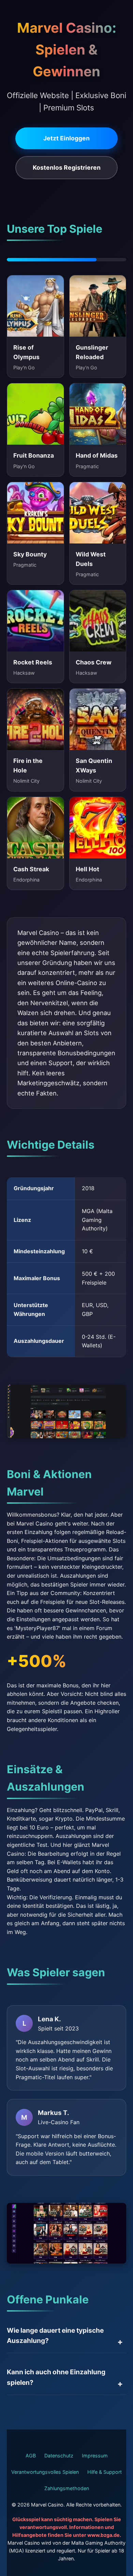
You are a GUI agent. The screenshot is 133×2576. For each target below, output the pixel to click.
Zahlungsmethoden (67, 2488)
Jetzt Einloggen (66, 138)
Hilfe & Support (105, 2472)
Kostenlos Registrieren (67, 167)
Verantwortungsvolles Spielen (45, 2472)
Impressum (95, 2456)
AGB (31, 2456)
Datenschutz (59, 2456)
